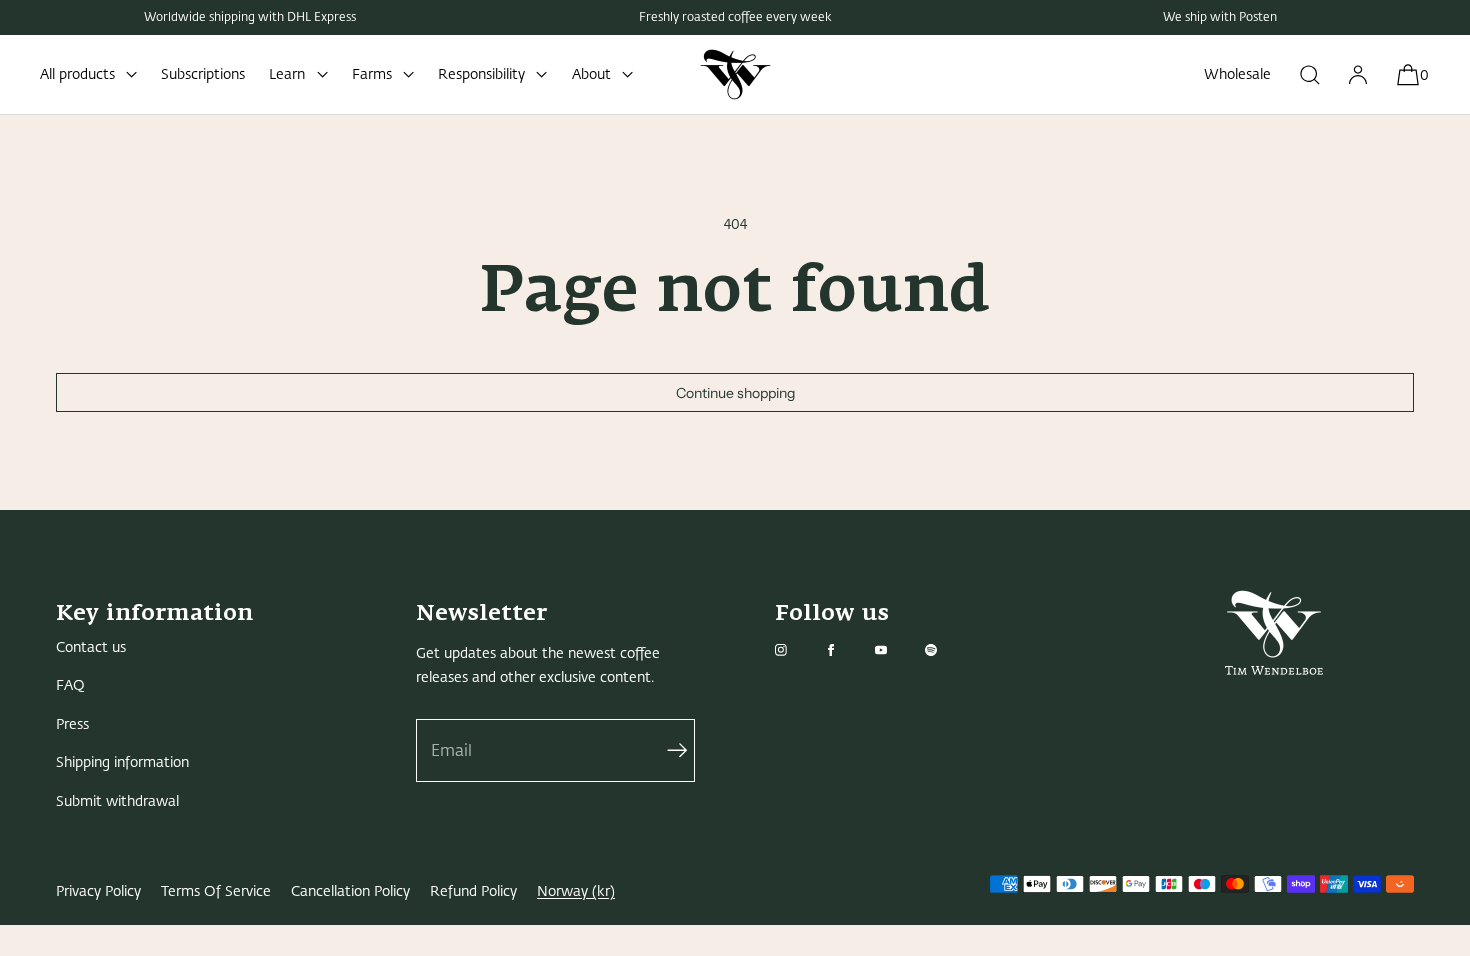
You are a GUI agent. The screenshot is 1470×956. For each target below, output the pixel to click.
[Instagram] (797, 650)
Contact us (91, 647)
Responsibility (481, 74)
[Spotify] (947, 650)
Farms (372, 74)
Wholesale (1237, 74)
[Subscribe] (670, 750)
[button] (1310, 74)
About (591, 74)
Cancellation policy (350, 891)
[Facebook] (847, 650)
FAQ (70, 685)
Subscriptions (203, 74)
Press (72, 724)
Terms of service (216, 891)
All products (77, 74)
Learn (287, 74)
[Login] (1358, 74)
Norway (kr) (576, 891)
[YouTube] (897, 650)
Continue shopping (735, 393)
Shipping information (122, 762)
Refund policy (473, 891)
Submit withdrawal (117, 801)
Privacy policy (98, 891)
